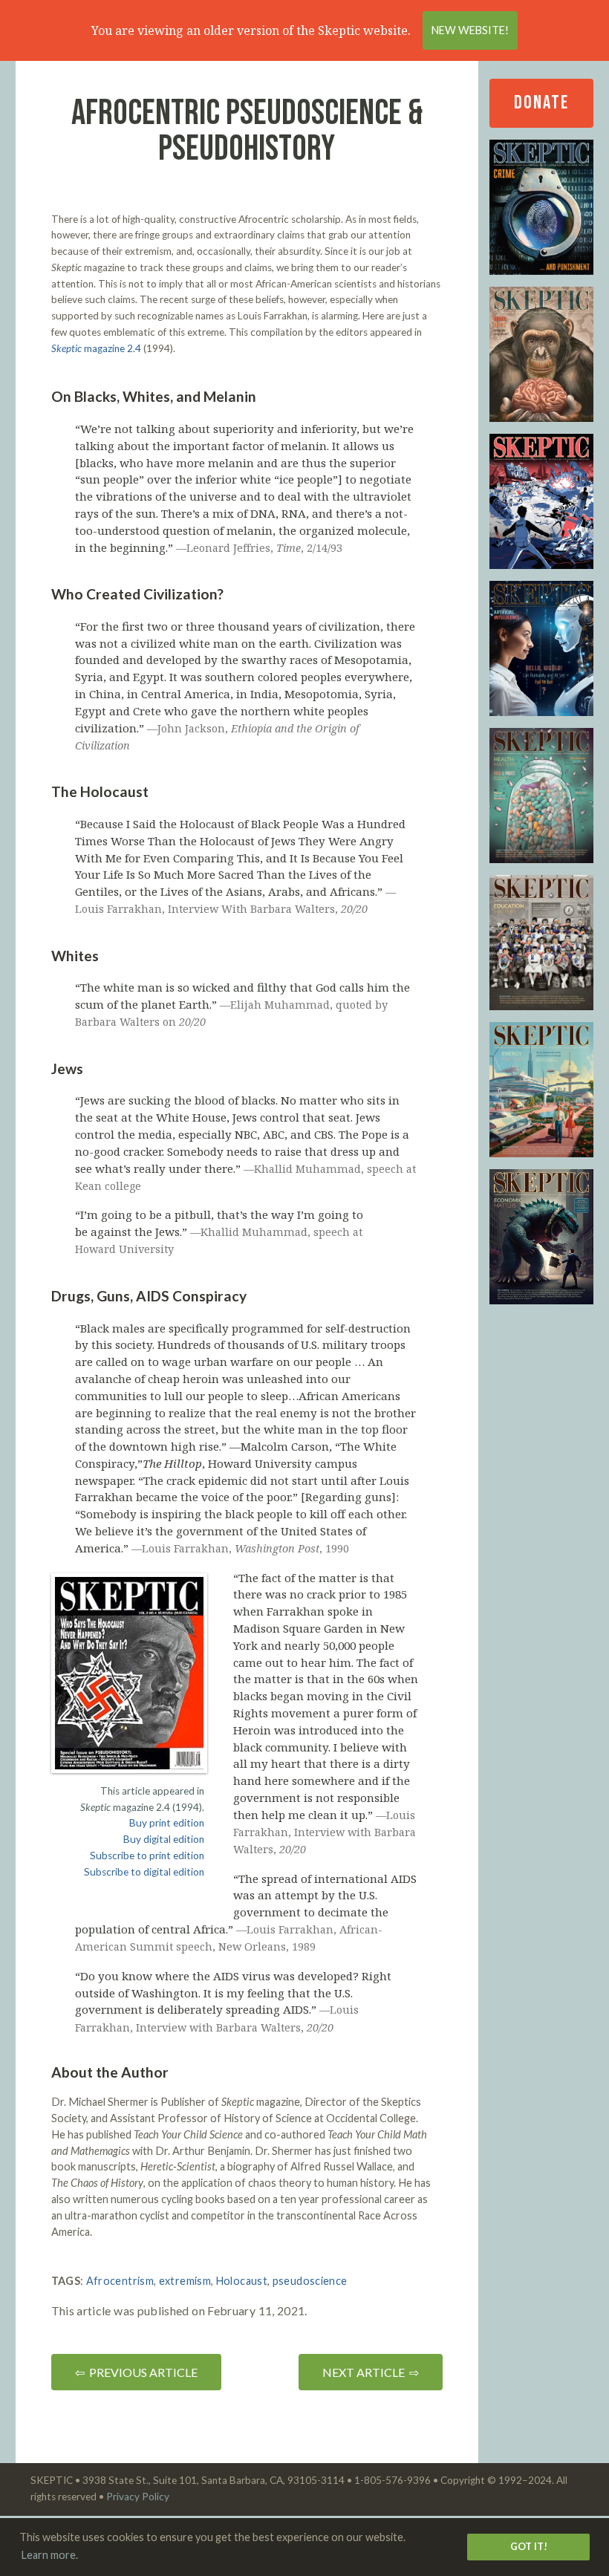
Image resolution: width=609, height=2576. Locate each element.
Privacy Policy (138, 2497)
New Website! (470, 30)
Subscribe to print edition (147, 1855)
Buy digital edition (164, 1839)
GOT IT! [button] (529, 2546)
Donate (541, 103)
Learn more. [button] (50, 2555)
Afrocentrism (120, 2281)
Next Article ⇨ (371, 2372)
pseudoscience (310, 2281)
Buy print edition (167, 1823)
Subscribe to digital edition (144, 1872)
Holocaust (242, 2281)
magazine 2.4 (96, 348)
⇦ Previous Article (136, 2372)
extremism (185, 2281)
